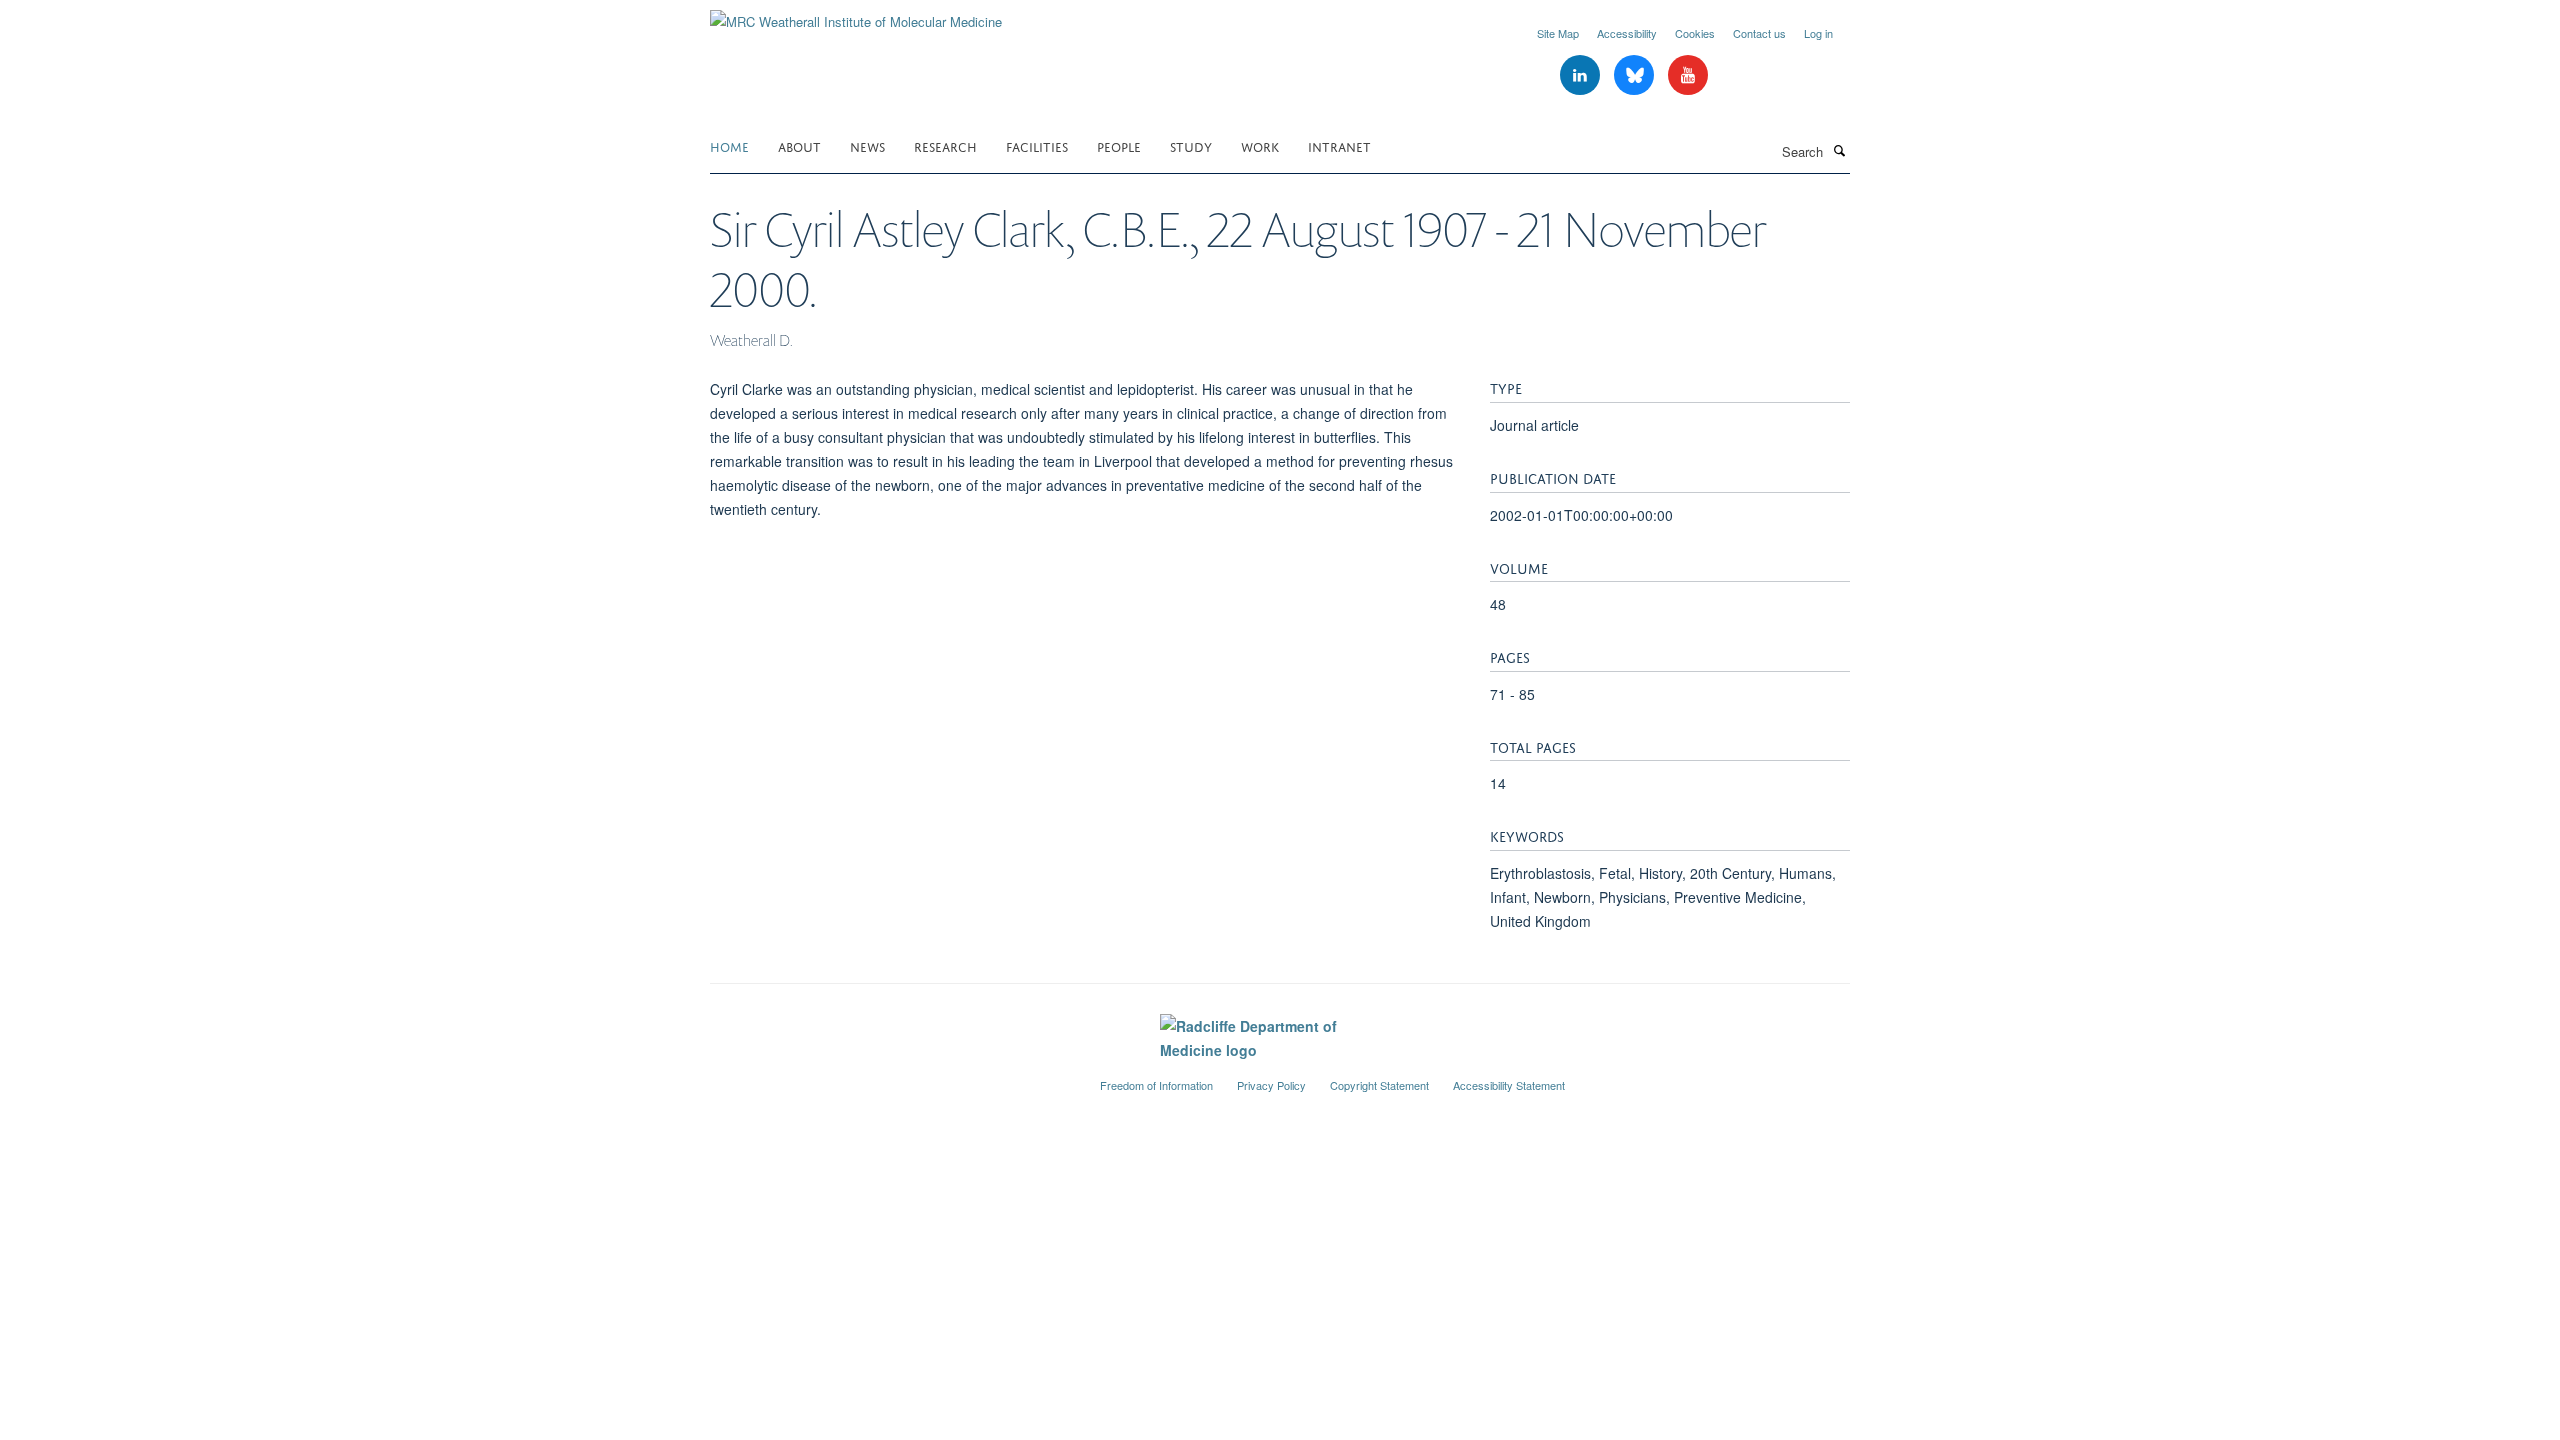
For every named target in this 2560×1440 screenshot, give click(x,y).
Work (1260, 145)
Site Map (1558, 33)
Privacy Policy (1271, 1085)
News (867, 145)
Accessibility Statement (1509, 1085)
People (1119, 145)
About (799, 145)
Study (1191, 145)
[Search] (1839, 150)
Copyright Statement (1379, 1085)
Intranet (1339, 145)
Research (945, 145)
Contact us (1759, 33)
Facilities (1037, 145)
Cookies (1695, 33)
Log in (1818, 33)
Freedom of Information (1156, 1085)
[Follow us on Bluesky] (1636, 75)
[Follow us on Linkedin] (1582, 75)
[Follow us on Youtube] (1688, 75)
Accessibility (1627, 33)
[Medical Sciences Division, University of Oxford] (890, 1077)
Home (729, 145)
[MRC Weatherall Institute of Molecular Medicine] (856, 14)
